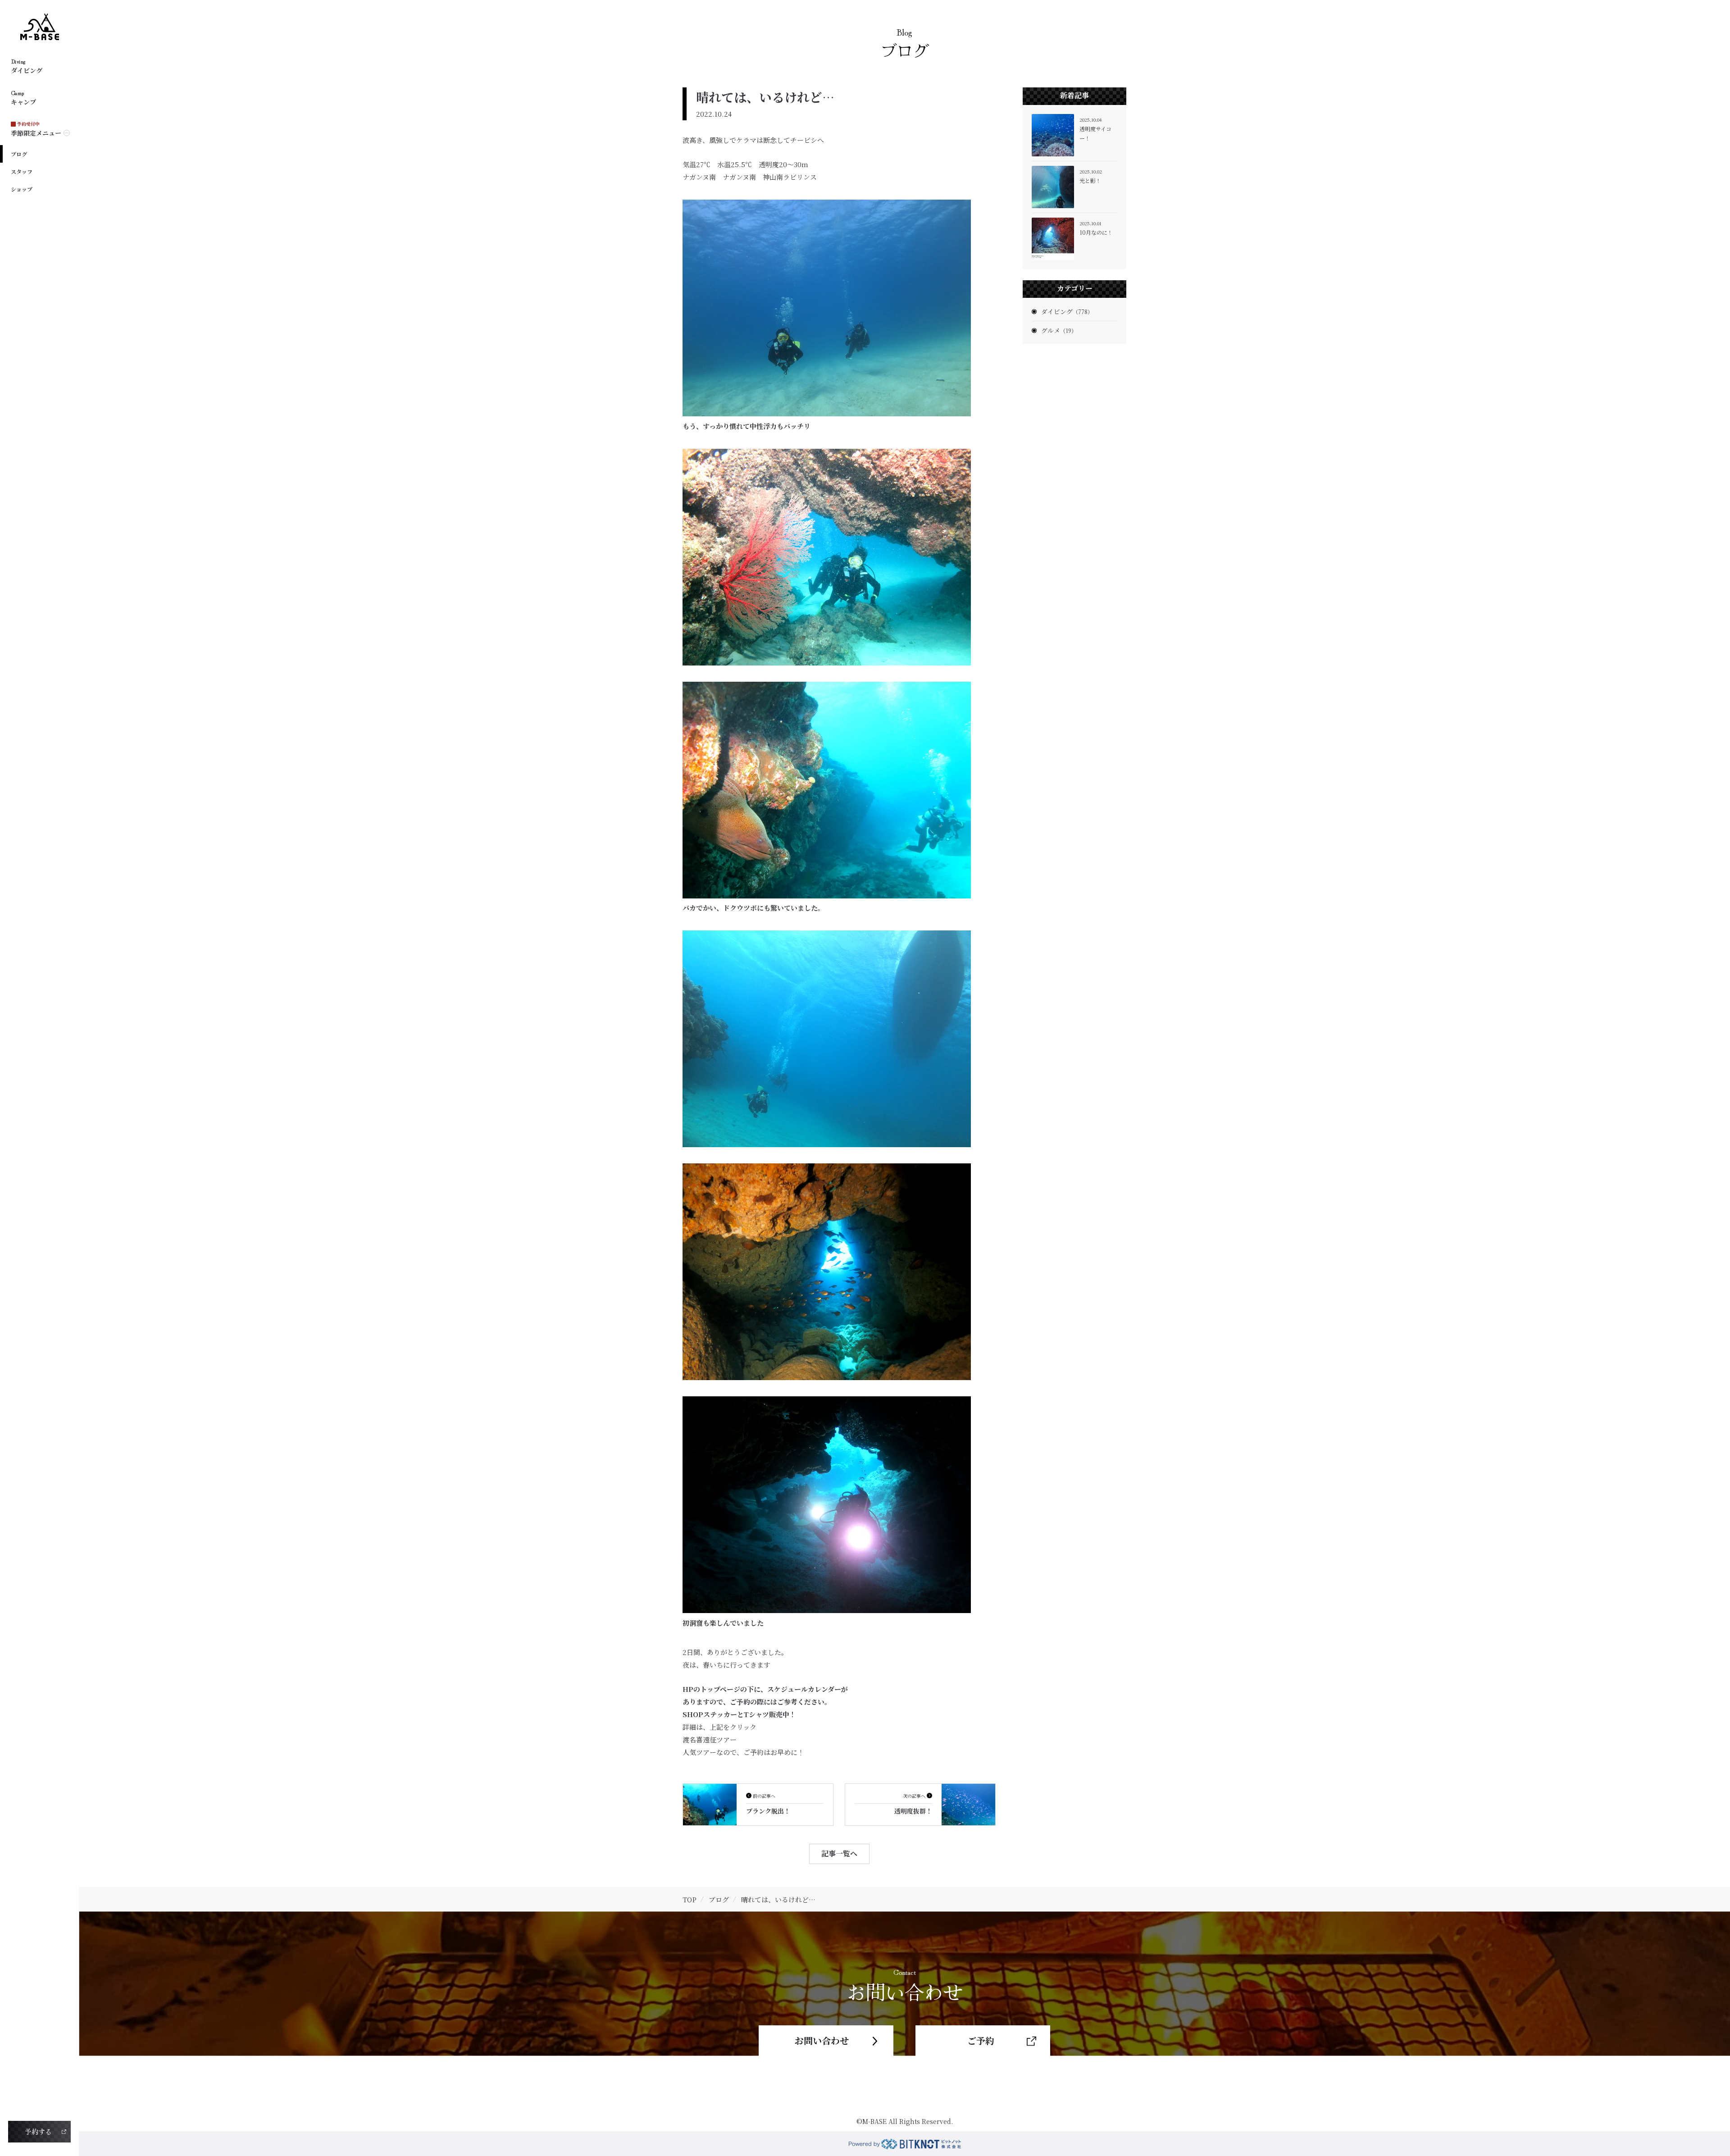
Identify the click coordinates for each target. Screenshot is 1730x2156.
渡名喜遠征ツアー (710, 1739)
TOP (690, 1899)
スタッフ (22, 171)
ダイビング (1067, 311)
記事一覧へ (839, 1853)
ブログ (19, 154)
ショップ (22, 189)
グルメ (1059, 330)
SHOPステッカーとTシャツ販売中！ (739, 1714)
